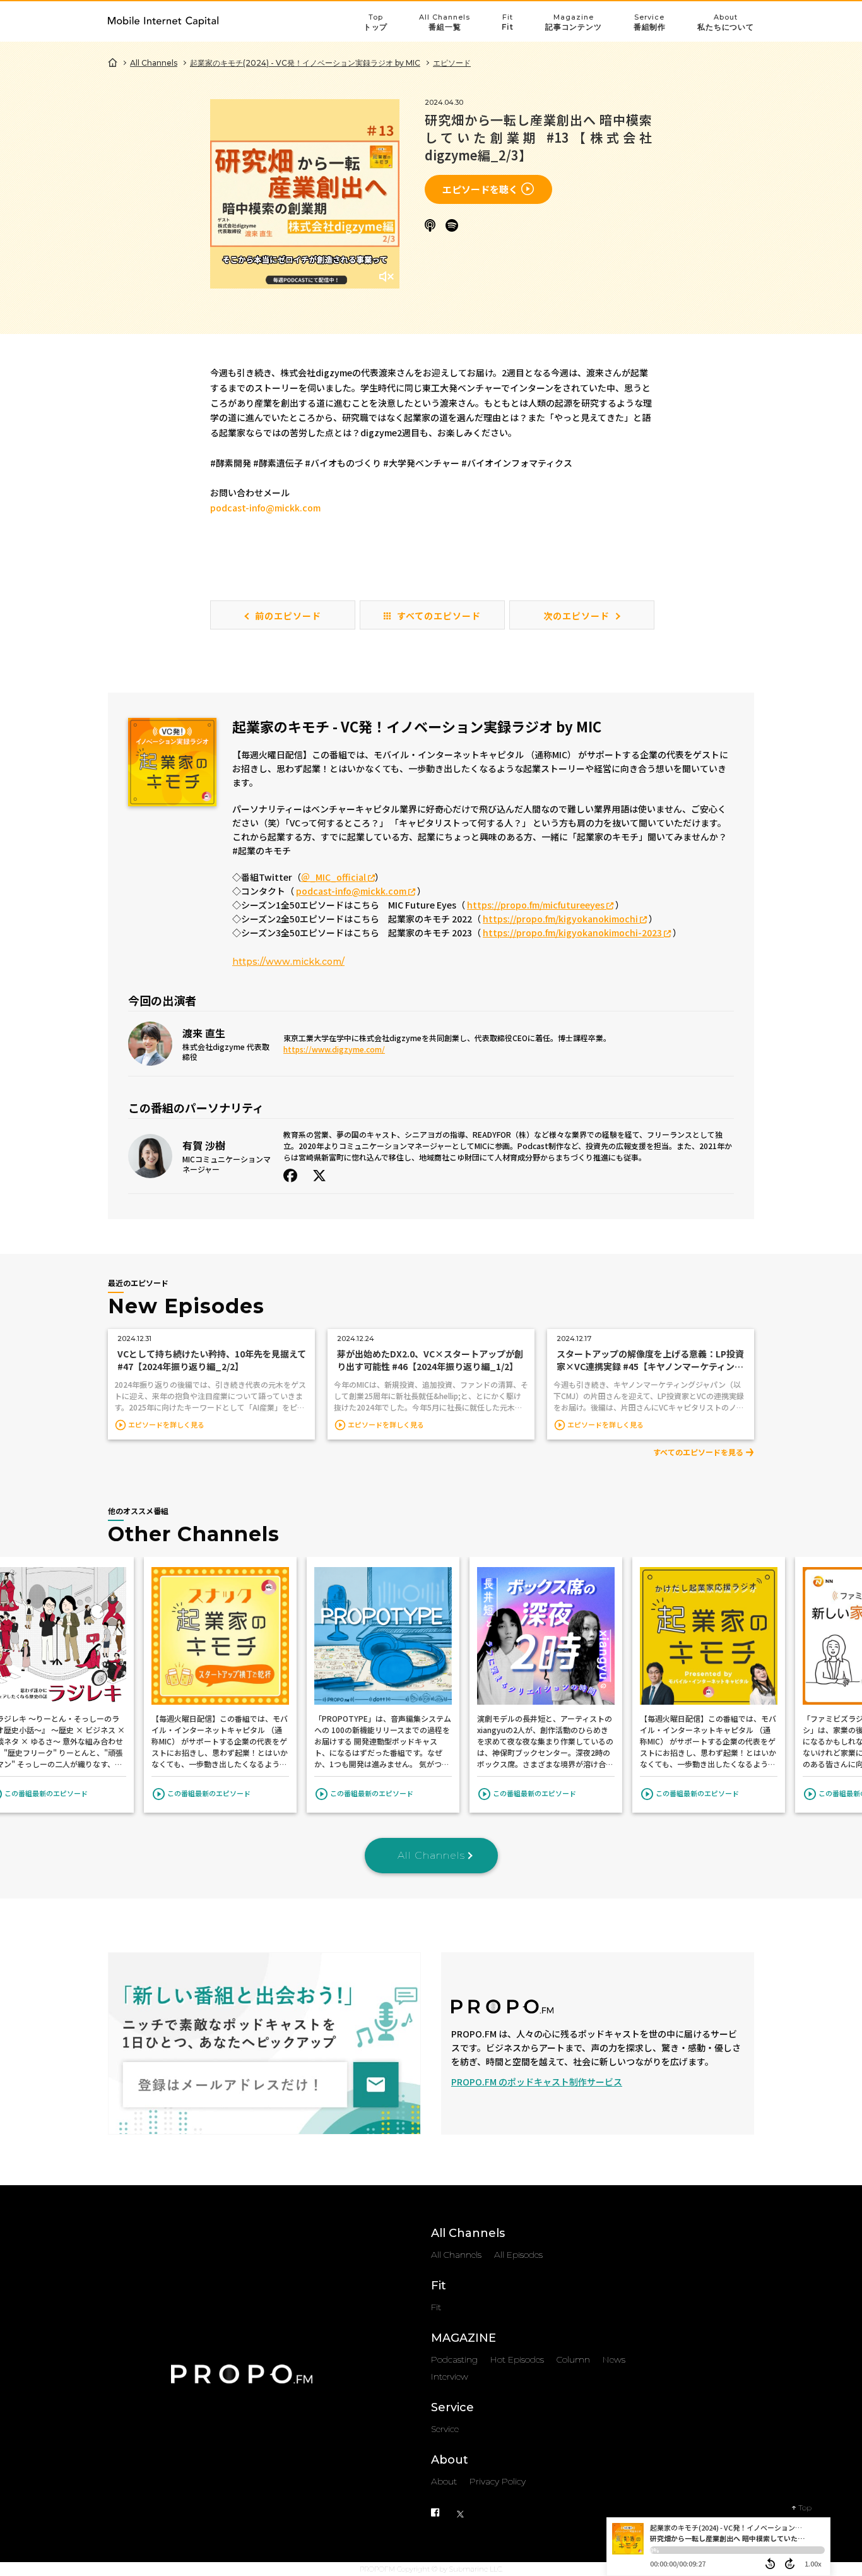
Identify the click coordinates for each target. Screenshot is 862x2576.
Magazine (574, 22)
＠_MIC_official (334, 877)
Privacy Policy (498, 2481)
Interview (450, 2376)
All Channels (445, 22)
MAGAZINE (463, 2338)
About (726, 22)
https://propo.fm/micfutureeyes (537, 905)
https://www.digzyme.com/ (334, 1049)
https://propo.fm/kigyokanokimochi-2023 (573, 933)
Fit (508, 22)
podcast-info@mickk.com (265, 508)
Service (650, 22)
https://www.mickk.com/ (288, 962)
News (614, 2359)
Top (376, 22)
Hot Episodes (517, 2359)
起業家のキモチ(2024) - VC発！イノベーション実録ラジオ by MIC (305, 63)
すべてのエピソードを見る (698, 1452)
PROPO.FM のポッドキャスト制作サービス (537, 2082)
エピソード (452, 63)
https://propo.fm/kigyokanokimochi (561, 919)
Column (573, 2359)
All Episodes (518, 2255)
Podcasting (454, 2359)
